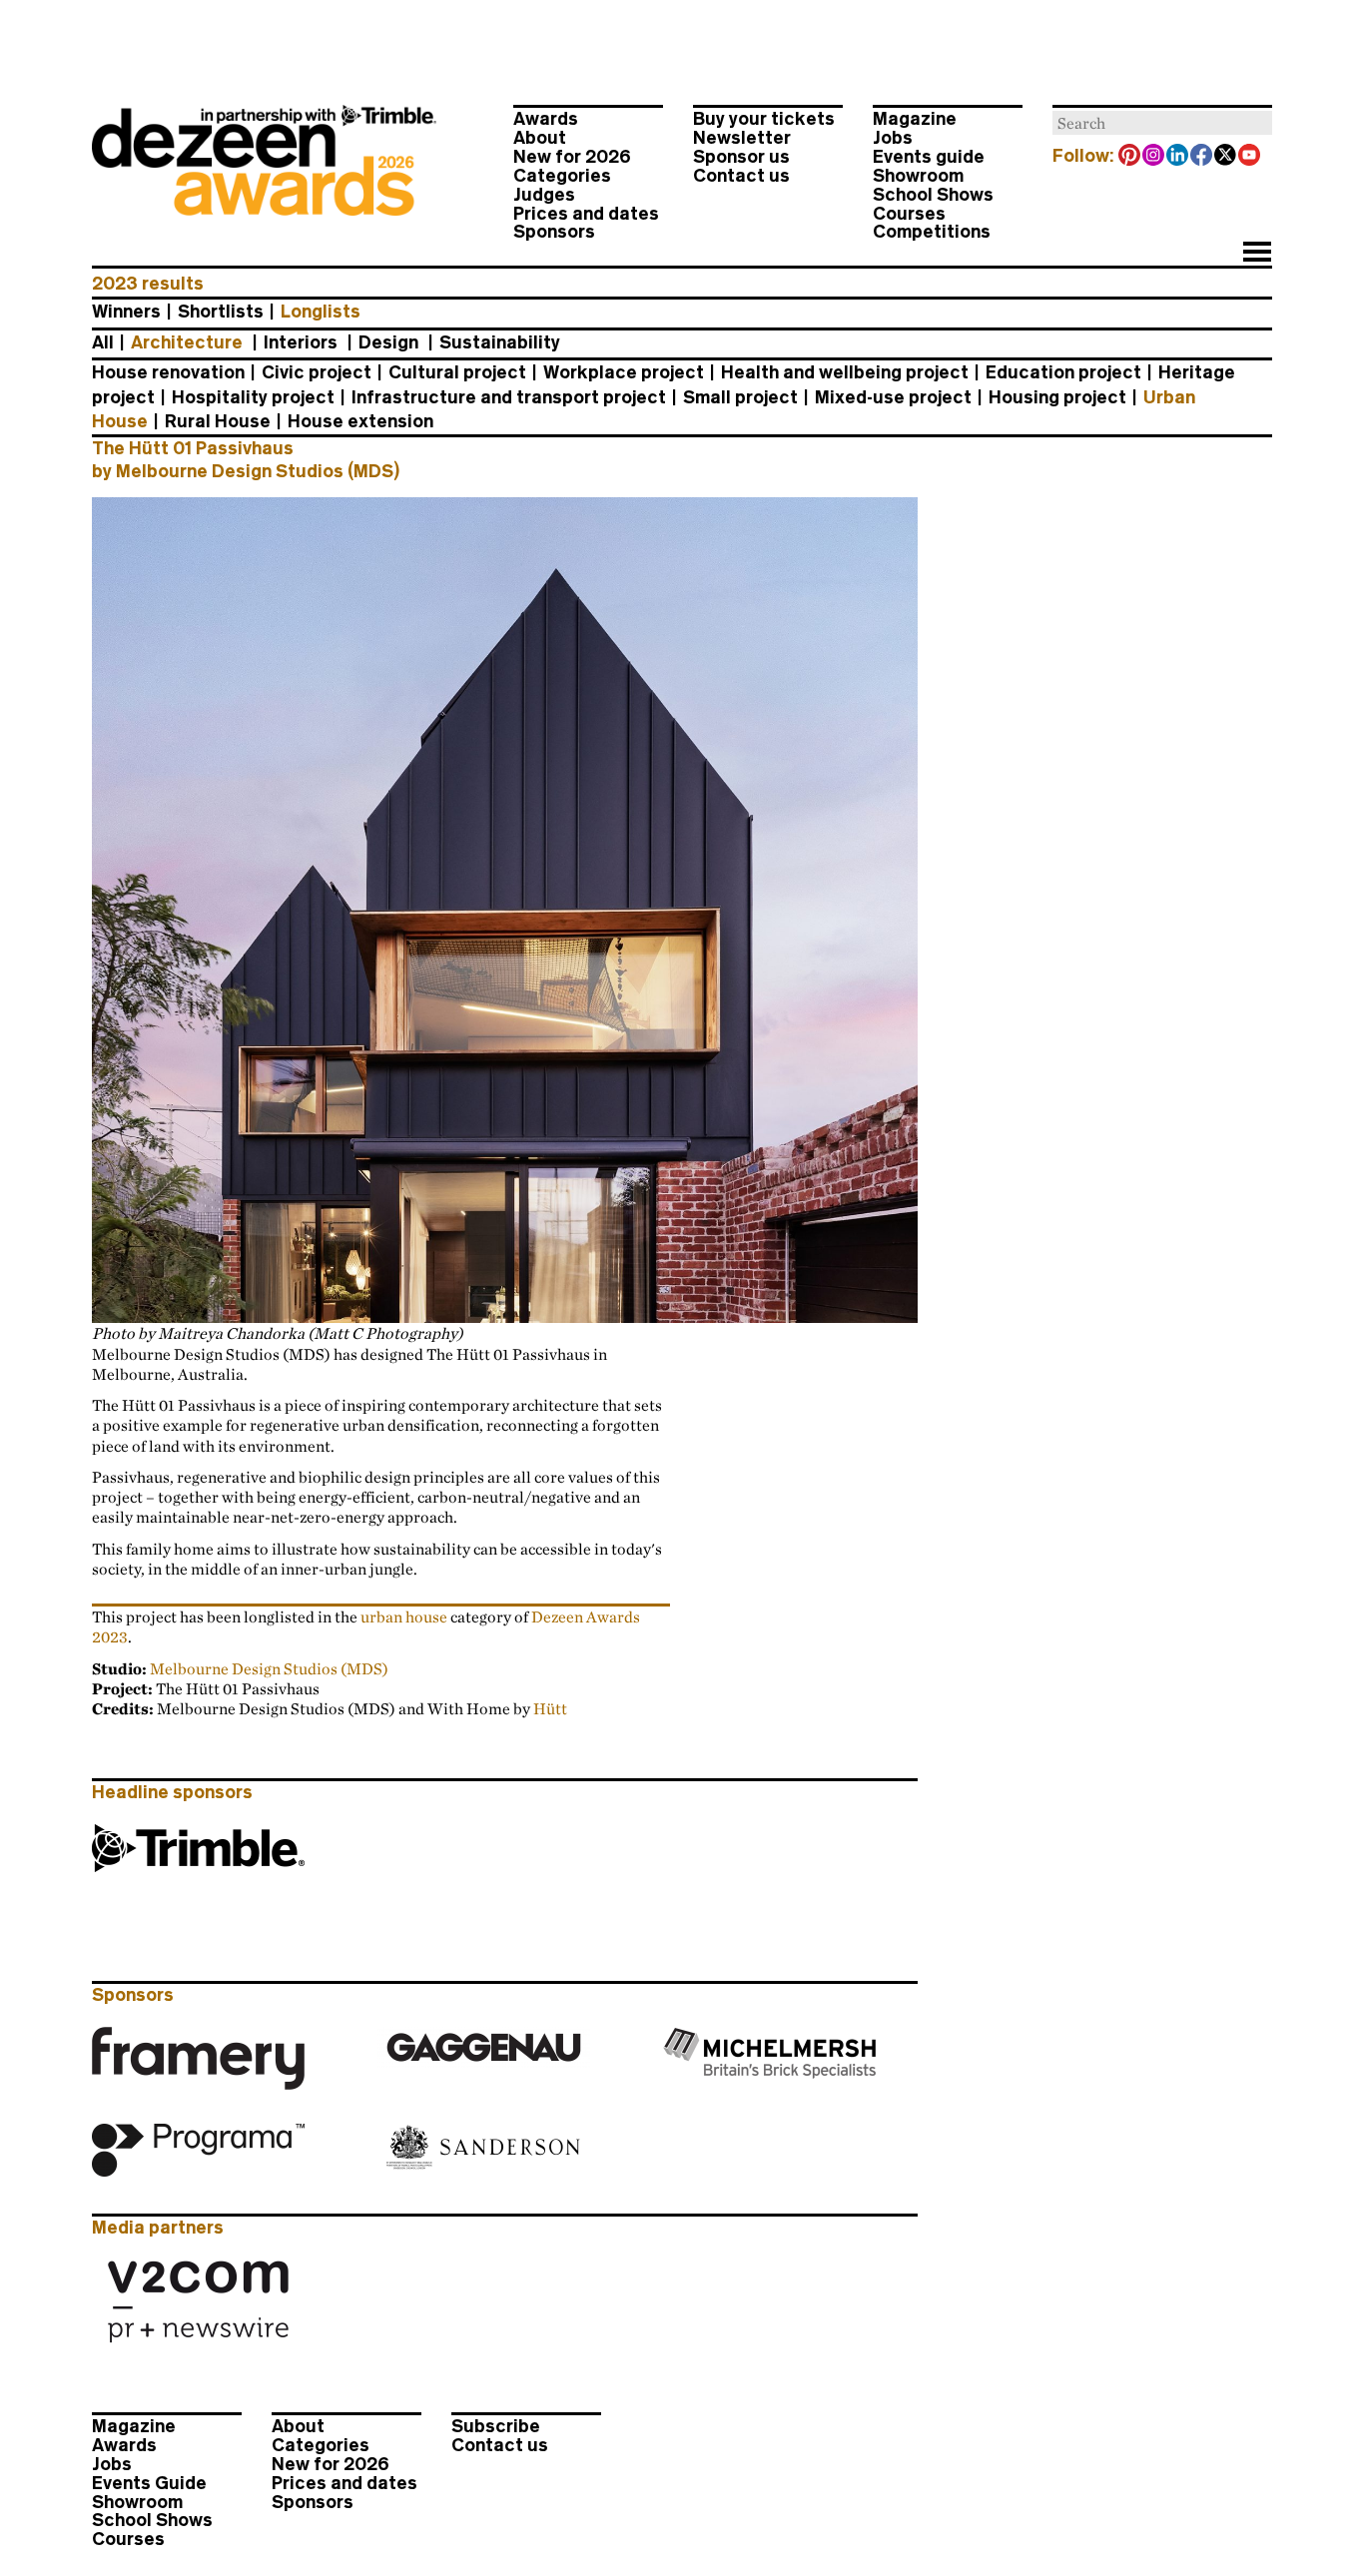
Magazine (915, 119)
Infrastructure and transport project (509, 397)
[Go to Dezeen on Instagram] (1154, 157)
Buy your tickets (764, 119)
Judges (544, 195)
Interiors (301, 342)
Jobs (893, 138)
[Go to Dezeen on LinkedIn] (1178, 157)
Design (388, 342)
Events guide (929, 157)
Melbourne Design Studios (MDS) (269, 1668)
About (540, 138)
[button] (1257, 254)
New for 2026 (572, 157)
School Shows (933, 195)
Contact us (741, 176)
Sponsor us (741, 157)
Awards (546, 119)
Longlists (321, 312)
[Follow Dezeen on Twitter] (1226, 157)
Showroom (918, 176)
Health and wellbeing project (845, 372)
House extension (360, 421)
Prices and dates (586, 214)
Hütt (550, 1708)
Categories (562, 176)
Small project (740, 397)
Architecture (187, 342)
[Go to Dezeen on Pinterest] (1130, 157)
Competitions (932, 232)
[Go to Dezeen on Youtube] (1250, 157)
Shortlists (221, 312)
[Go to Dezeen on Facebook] (1202, 157)
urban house (404, 1616)
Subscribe (496, 2426)
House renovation (168, 372)
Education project (1063, 372)
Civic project (317, 372)
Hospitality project (253, 397)
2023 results (148, 284)
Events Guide (149, 2483)
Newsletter (742, 138)
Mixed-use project (893, 397)
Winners (126, 312)
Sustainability (500, 342)
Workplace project (624, 372)
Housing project (1057, 397)
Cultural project (457, 372)
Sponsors (554, 232)
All (103, 342)
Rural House (218, 421)
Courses (909, 214)
